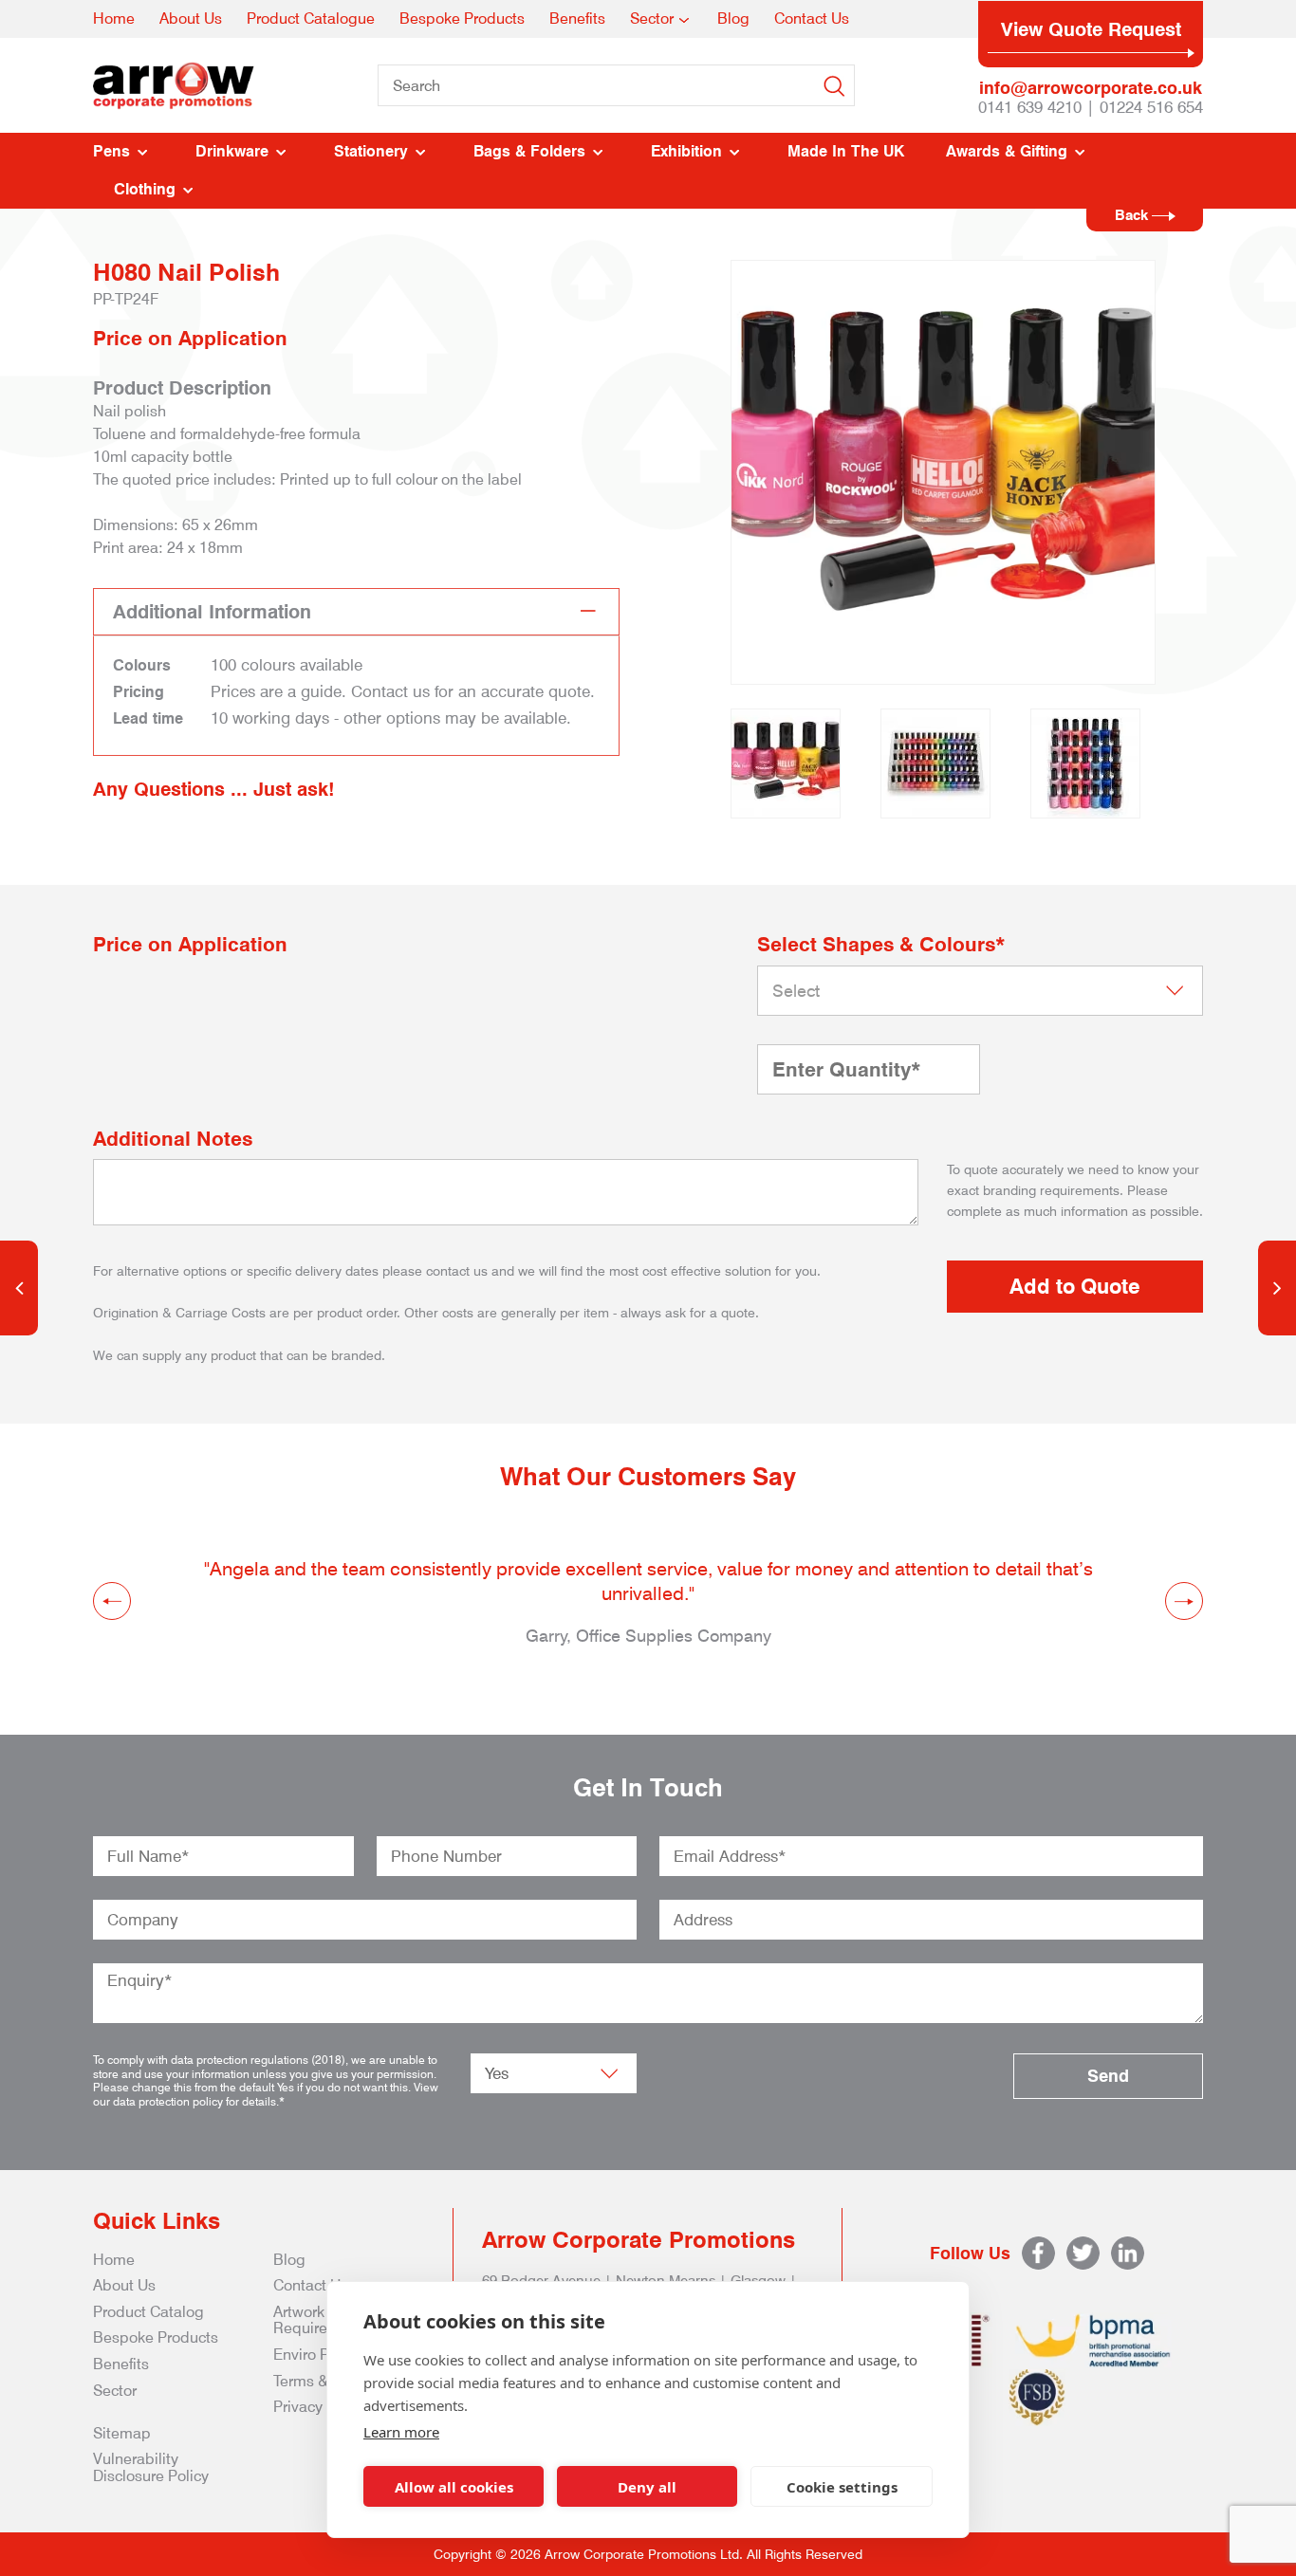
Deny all (647, 2487)
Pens (111, 151)
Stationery (371, 151)
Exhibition (686, 151)
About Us (191, 18)
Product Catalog (148, 2312)
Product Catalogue (311, 18)
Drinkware (232, 151)
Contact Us (812, 18)
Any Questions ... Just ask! (214, 789)
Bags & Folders (529, 151)
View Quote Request (1091, 29)
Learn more (401, 2432)
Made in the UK (846, 151)
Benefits (577, 18)
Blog (733, 18)
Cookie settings (842, 2487)
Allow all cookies (454, 2487)
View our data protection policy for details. (266, 2094)
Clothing (145, 189)
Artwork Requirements (322, 2320)
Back (1133, 215)
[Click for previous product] (19, 1288)
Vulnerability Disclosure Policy (151, 2467)
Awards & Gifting (1007, 151)
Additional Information (212, 612)
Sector (652, 18)
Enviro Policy (317, 2355)
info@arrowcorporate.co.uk (1091, 88)
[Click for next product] (1277, 1288)
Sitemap (122, 2433)
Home (114, 18)
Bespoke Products (462, 18)
